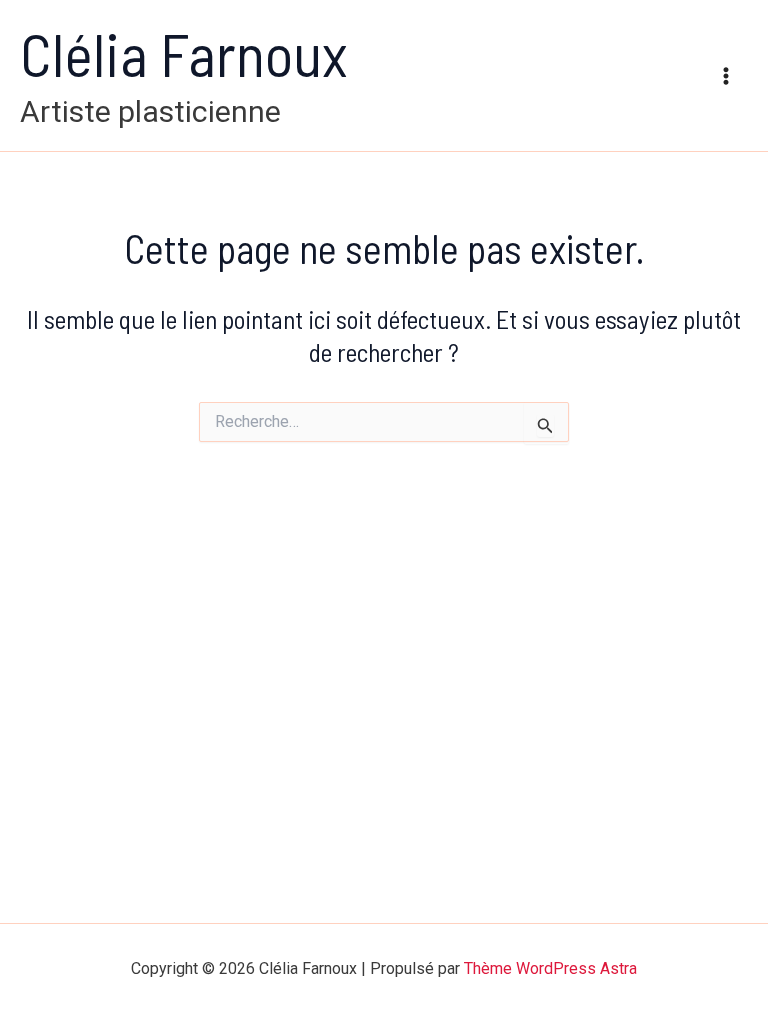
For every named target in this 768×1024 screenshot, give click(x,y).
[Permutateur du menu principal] (726, 76)
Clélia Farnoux (184, 53)
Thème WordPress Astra (550, 968)
